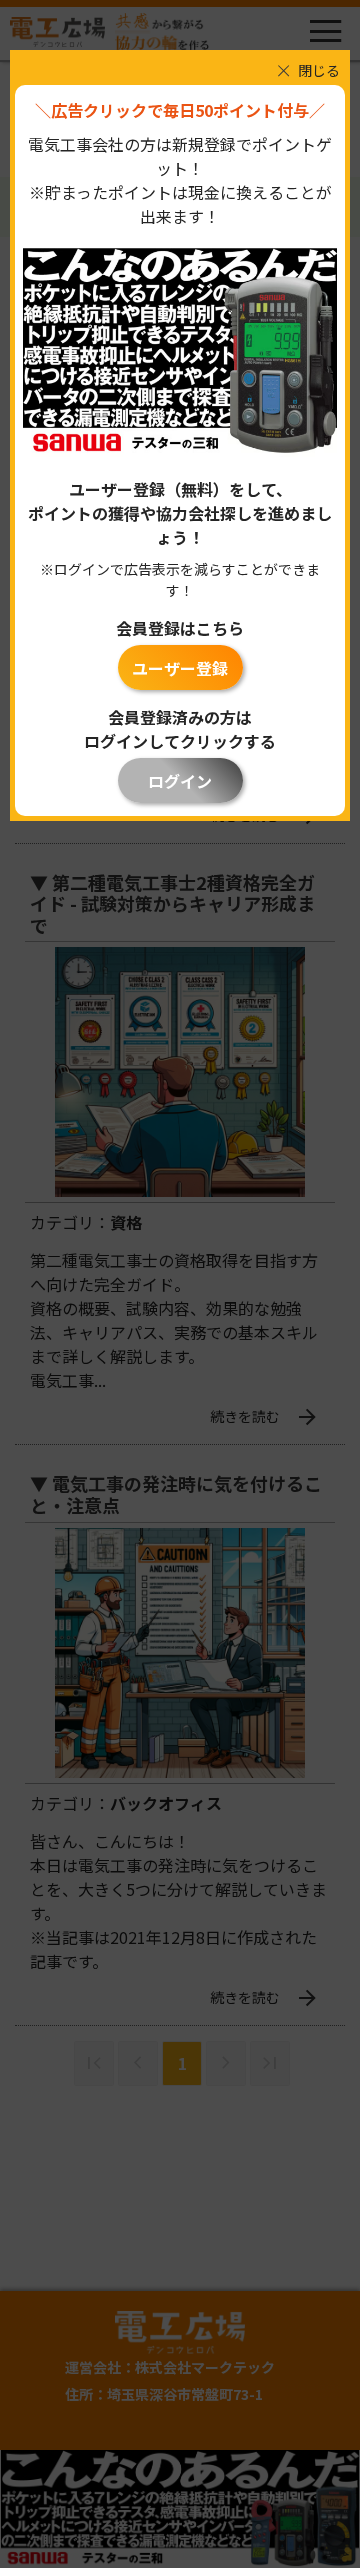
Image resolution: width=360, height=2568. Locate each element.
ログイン (180, 781)
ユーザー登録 (180, 668)
